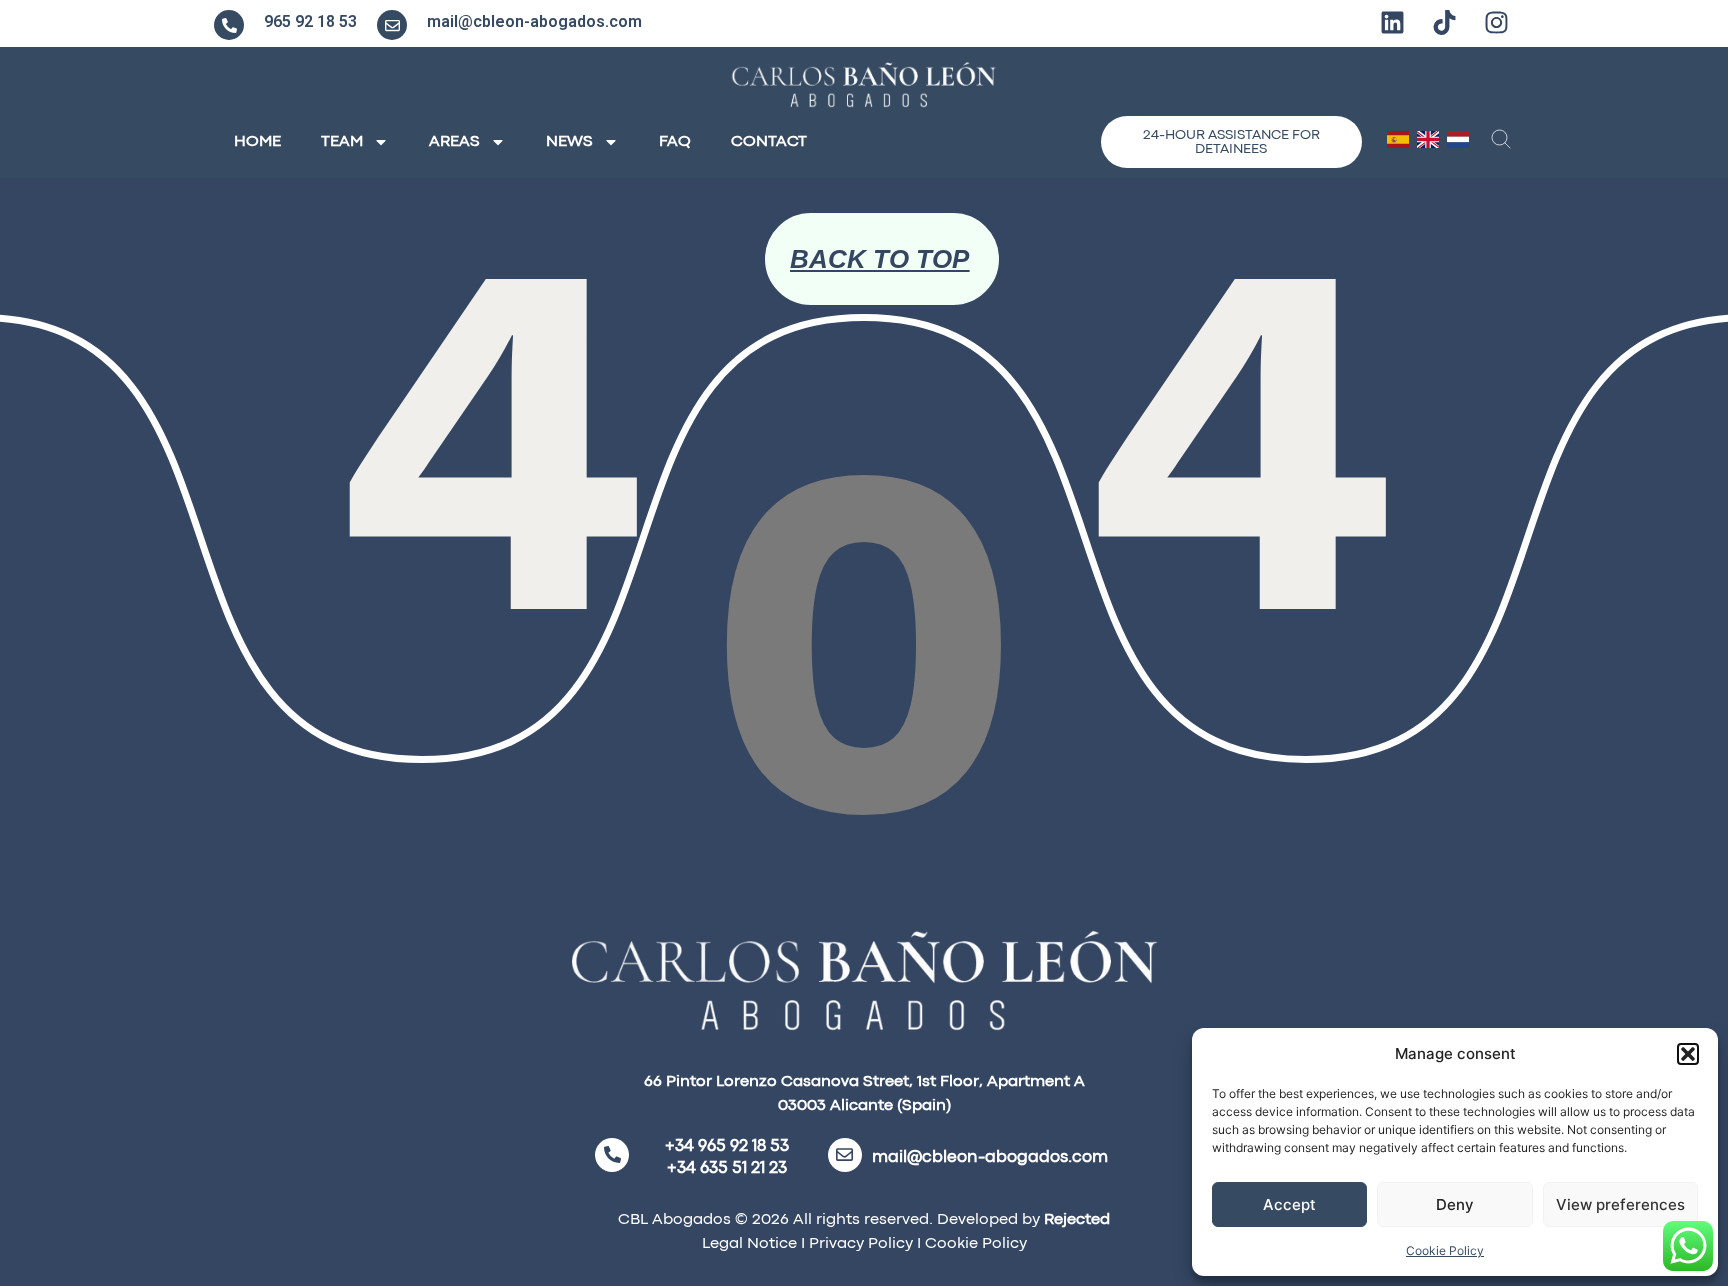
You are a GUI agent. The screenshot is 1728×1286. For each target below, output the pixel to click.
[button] (1688, 1054)
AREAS (454, 142)
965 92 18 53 (310, 21)
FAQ (675, 142)
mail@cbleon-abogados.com (534, 21)
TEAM (342, 142)
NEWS (569, 142)
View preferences (1620, 1204)
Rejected (1077, 1220)
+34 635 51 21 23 (727, 1168)
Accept (1289, 1204)
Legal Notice (749, 1244)
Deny (1455, 1204)
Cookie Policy (1445, 1250)
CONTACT (769, 142)
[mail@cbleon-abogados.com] (392, 25)
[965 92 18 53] (229, 25)
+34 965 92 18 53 (727, 1146)
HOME (257, 142)
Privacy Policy (859, 1244)
